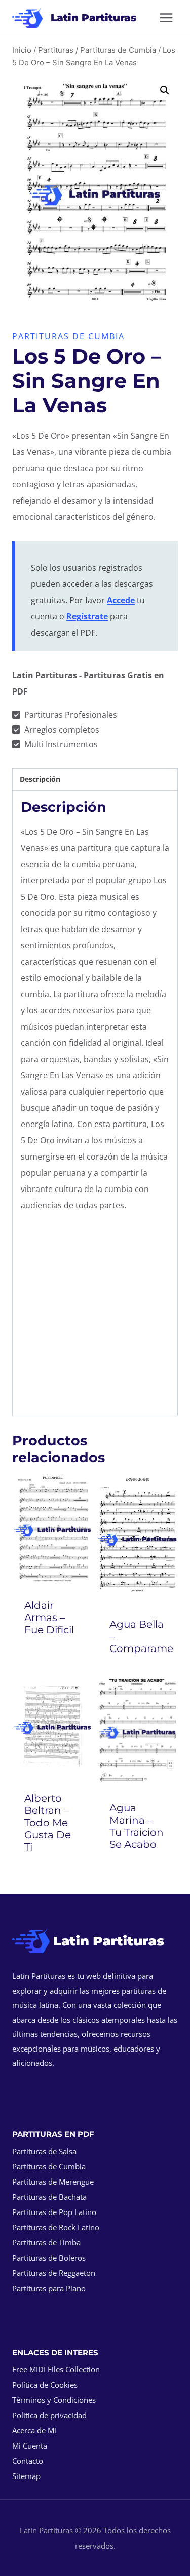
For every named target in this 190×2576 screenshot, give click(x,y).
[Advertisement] (95, 1317)
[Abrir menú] (166, 18)
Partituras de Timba (46, 2242)
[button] (165, 90)
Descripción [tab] (40, 779)
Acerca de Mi (34, 2430)
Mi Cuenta (30, 2446)
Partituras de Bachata (49, 2197)
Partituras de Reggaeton (54, 2273)
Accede (121, 600)
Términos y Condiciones (54, 2400)
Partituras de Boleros (49, 2258)
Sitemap (26, 2476)
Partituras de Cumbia (68, 336)
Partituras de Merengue (53, 2182)
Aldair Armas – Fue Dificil (49, 1617)
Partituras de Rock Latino (56, 2227)
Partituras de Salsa (44, 2151)
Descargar (55, 1657)
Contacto (28, 2461)
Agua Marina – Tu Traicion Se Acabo (137, 1826)
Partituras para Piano (49, 2288)
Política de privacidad (49, 2415)
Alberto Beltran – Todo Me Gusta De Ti (48, 1823)
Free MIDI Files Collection (56, 2369)
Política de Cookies (45, 2385)
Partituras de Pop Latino (54, 2212)
